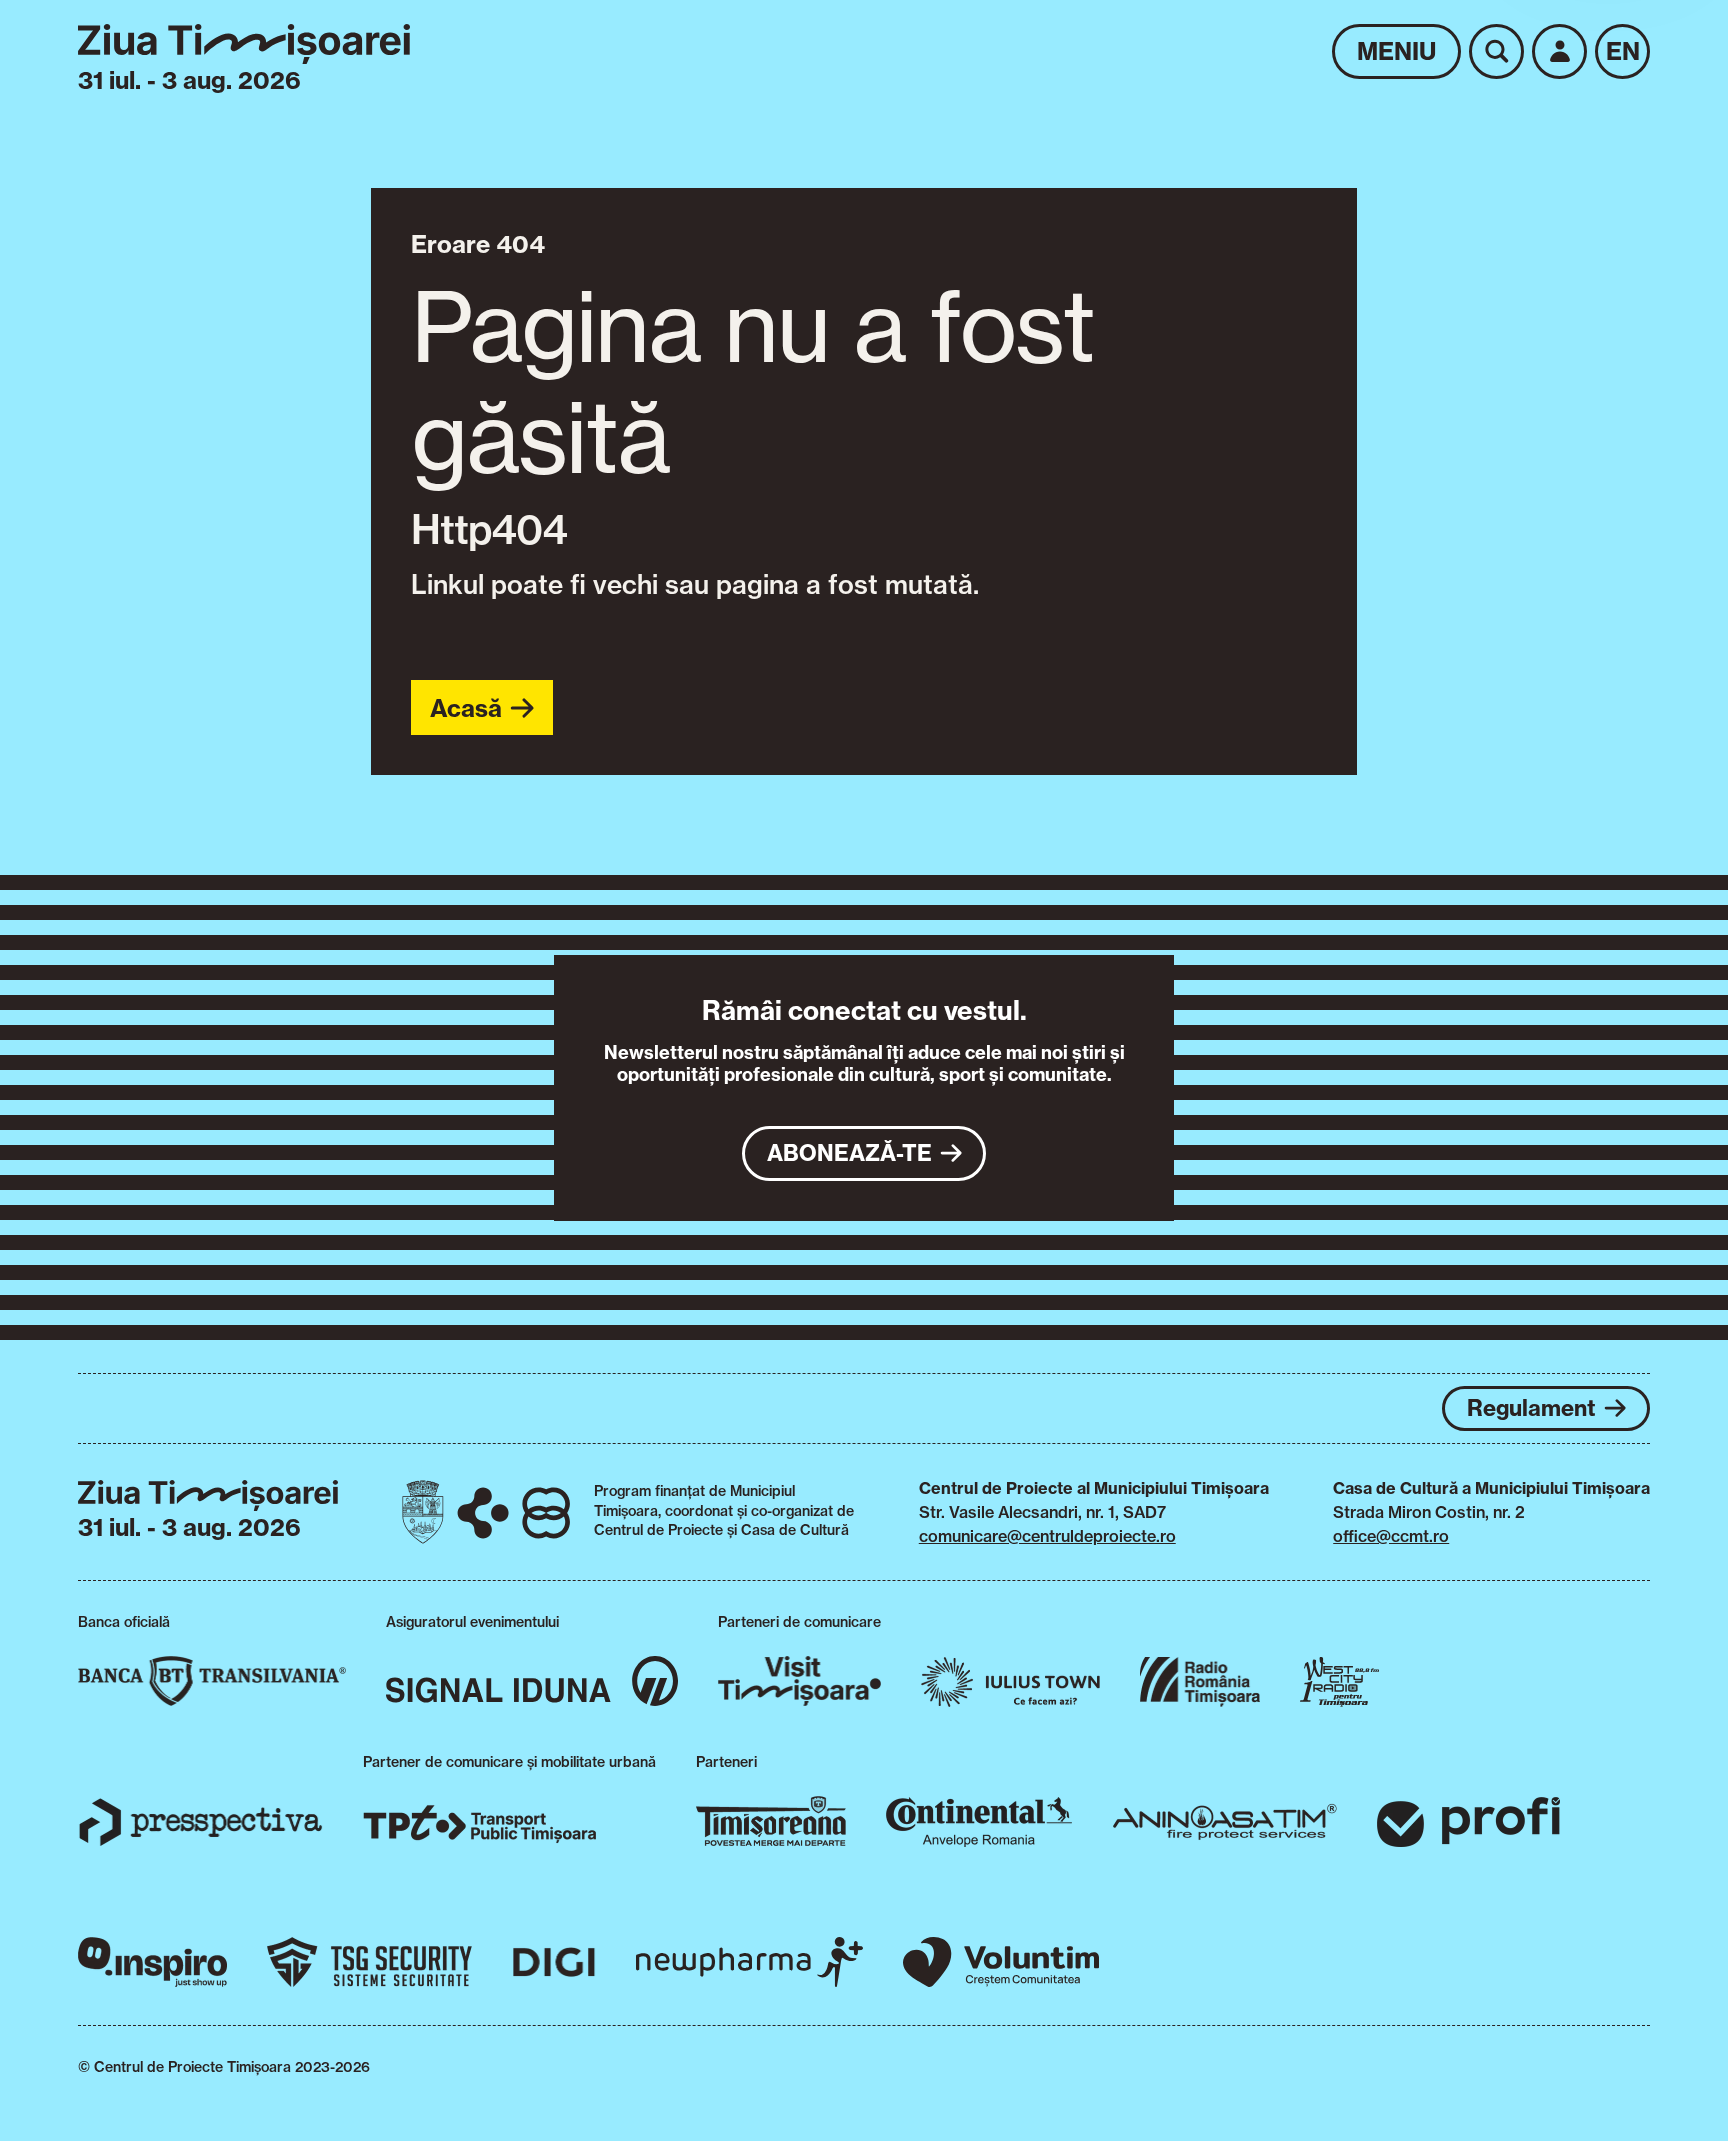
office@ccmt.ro (1391, 1536)
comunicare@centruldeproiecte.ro (1047, 1536)
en (1623, 51)
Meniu (1396, 51)
